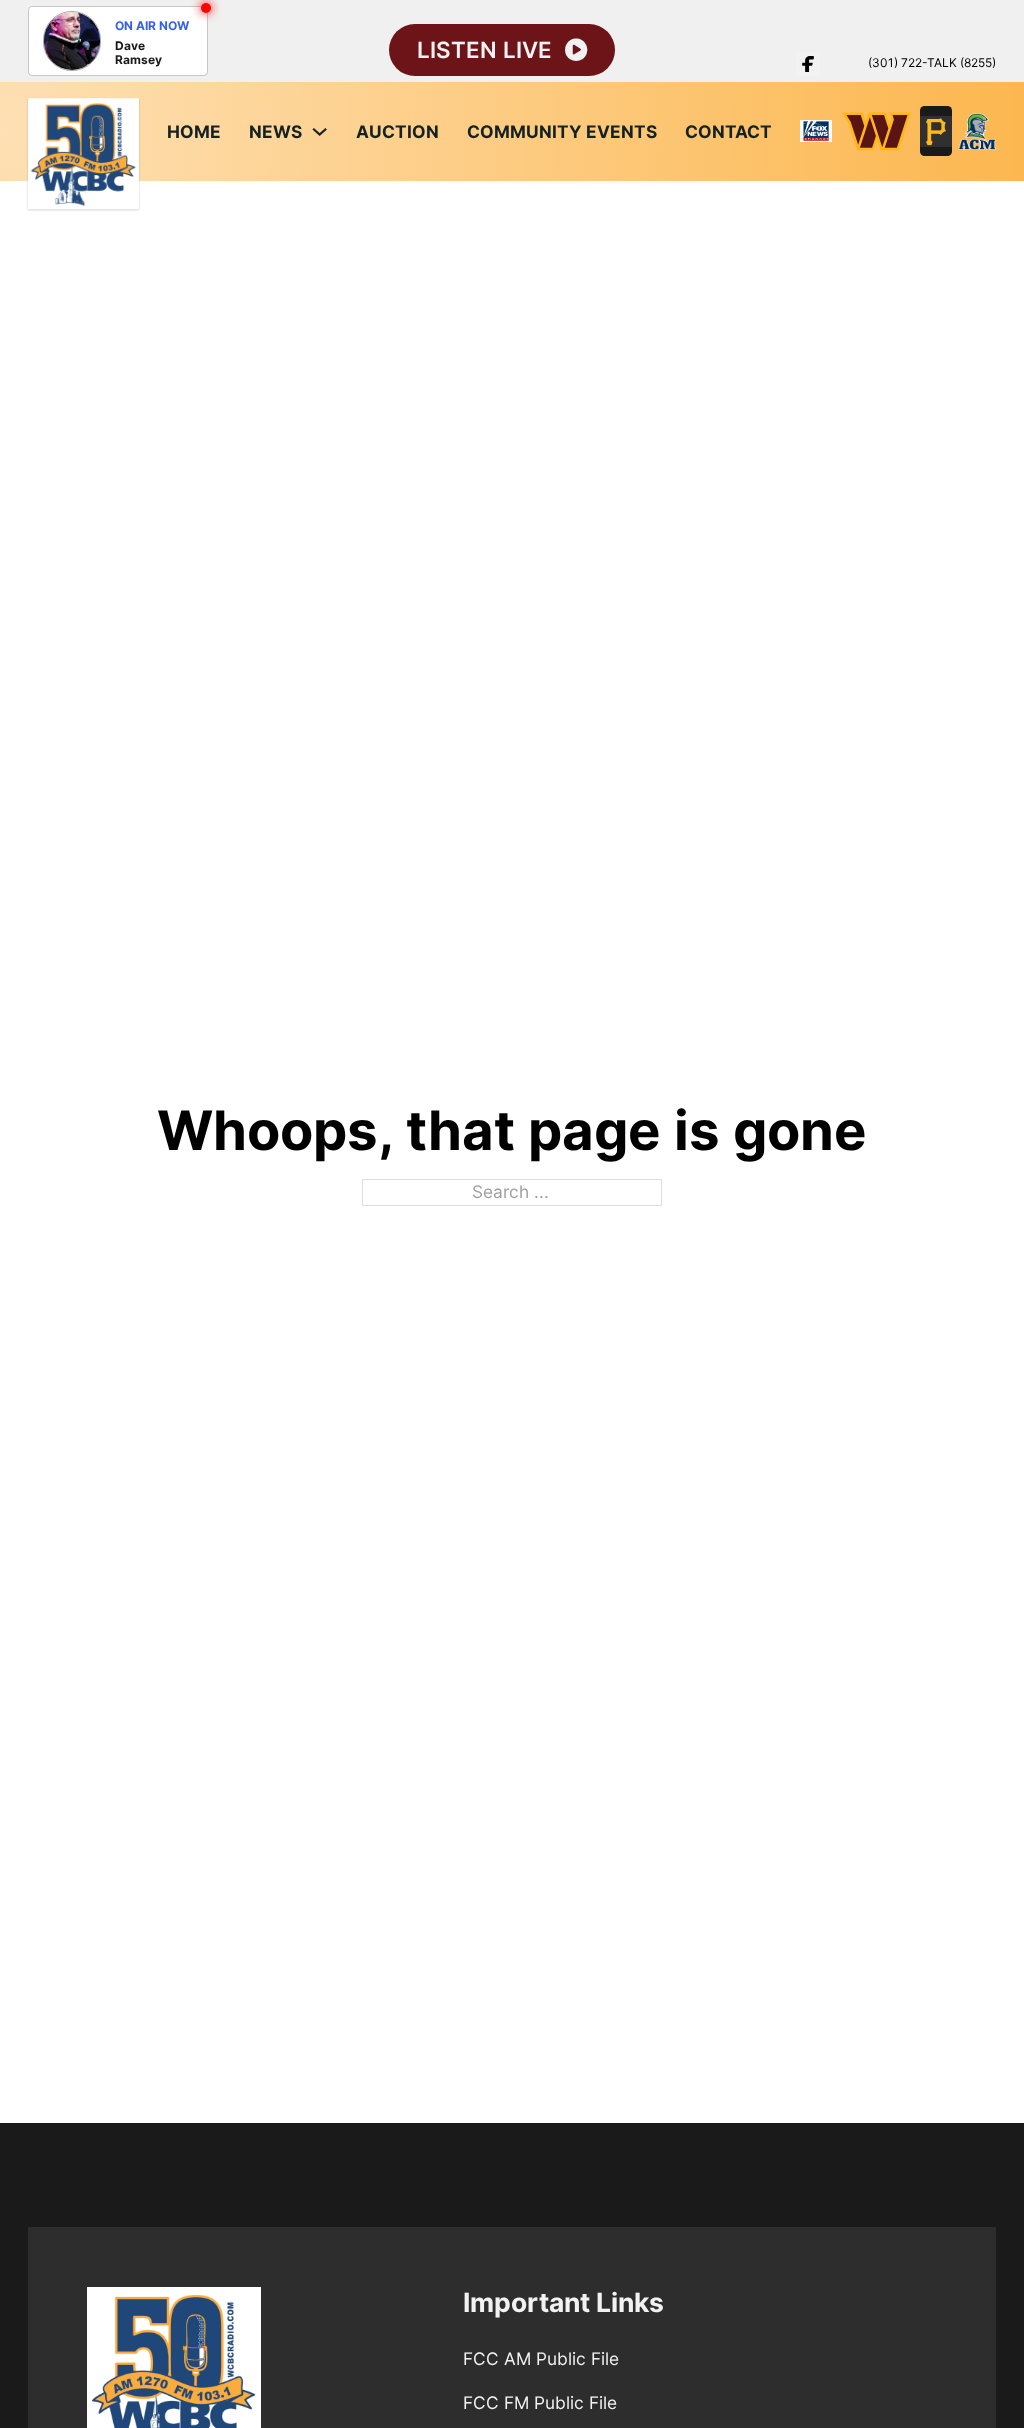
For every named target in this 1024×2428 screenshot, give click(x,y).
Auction (397, 131)
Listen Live (484, 50)
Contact (728, 131)
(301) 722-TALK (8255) (932, 62)
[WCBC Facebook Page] (808, 64)
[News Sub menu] (319, 131)
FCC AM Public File (541, 2358)
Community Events (562, 131)
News (275, 131)
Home (194, 131)
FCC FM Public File (540, 2402)
